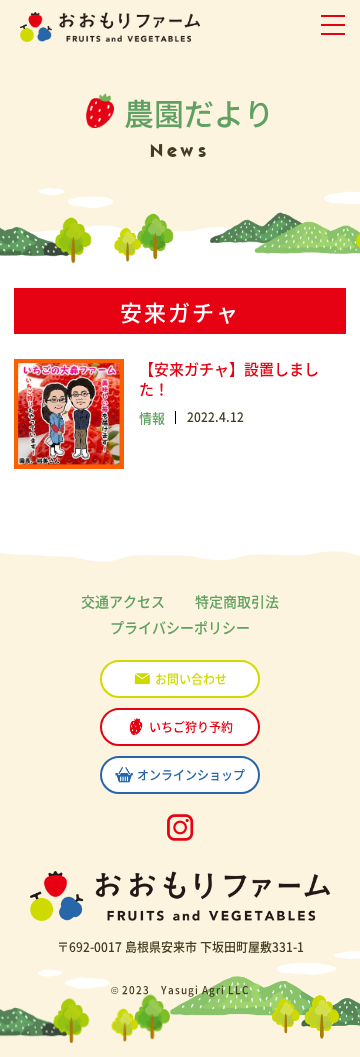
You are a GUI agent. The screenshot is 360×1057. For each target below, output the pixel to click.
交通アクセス (123, 601)
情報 (152, 417)
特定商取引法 (237, 601)
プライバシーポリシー (180, 627)
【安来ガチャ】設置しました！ (229, 378)
